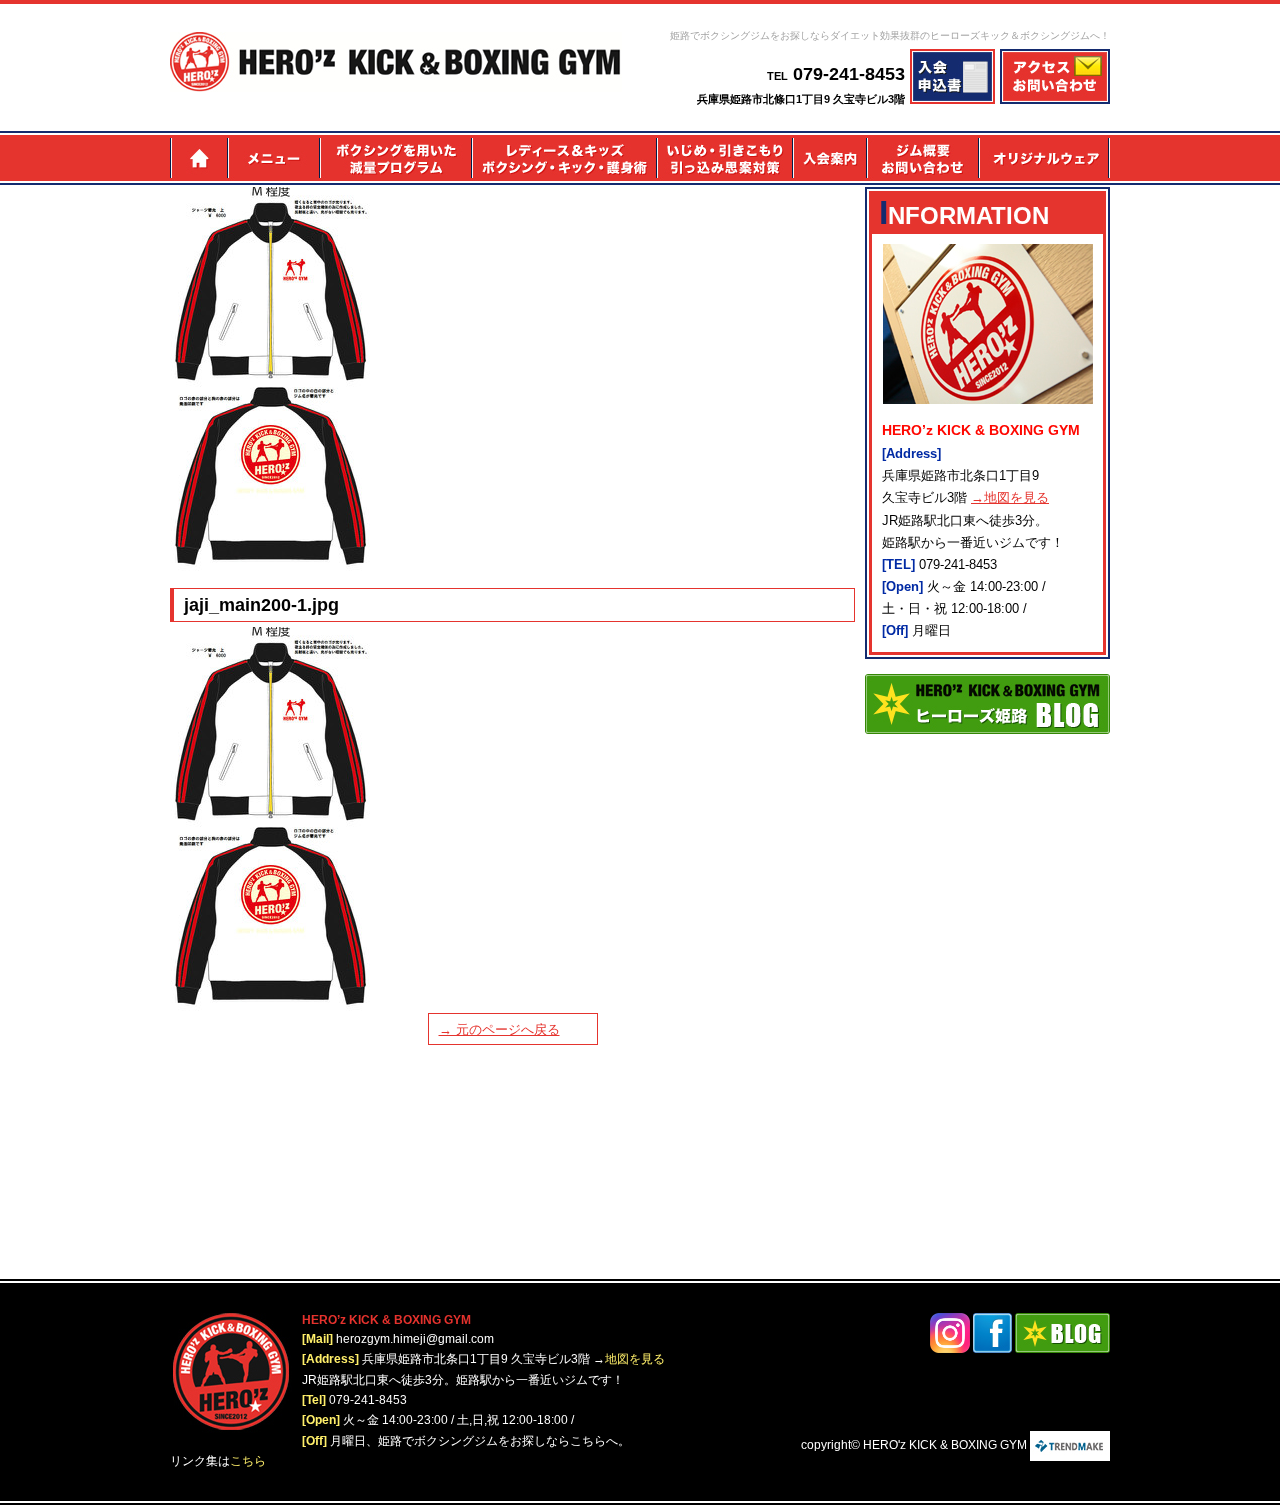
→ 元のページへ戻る (499, 1029)
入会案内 (829, 158)
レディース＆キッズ (563, 158)
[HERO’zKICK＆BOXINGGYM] (396, 62)
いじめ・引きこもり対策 (724, 158)
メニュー (273, 158)
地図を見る (635, 1359)
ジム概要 (923, 158)
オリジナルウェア (1045, 158)
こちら (248, 1461)
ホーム (198, 158)
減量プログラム (395, 158)
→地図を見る (1010, 497)
